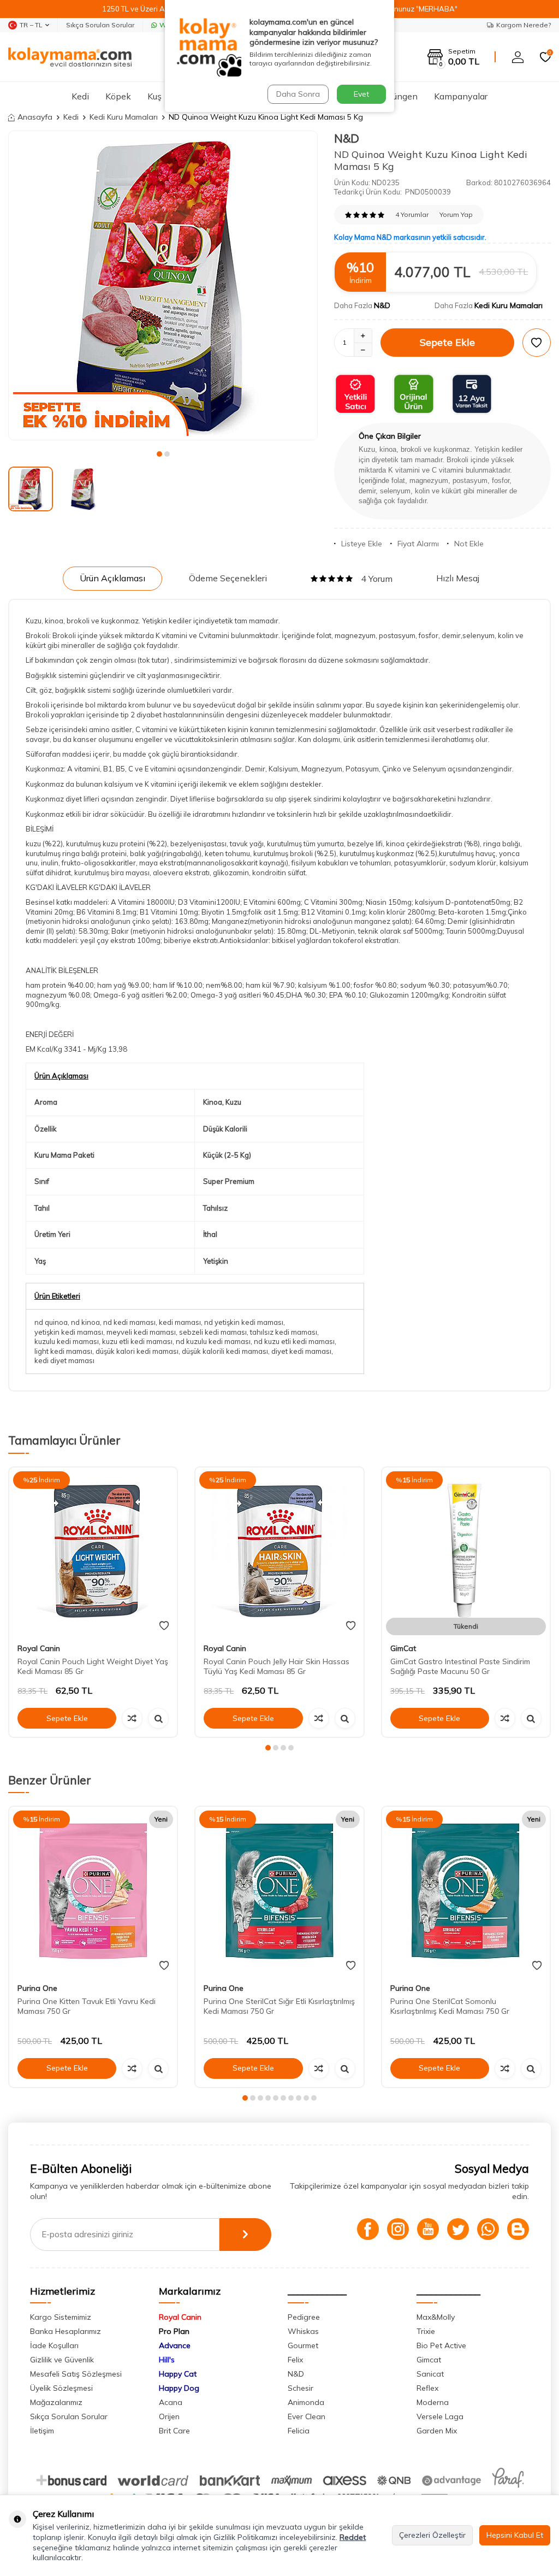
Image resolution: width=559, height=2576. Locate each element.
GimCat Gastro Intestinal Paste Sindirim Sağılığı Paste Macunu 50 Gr (460, 1667)
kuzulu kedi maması (67, 1341)
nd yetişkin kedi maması (244, 1322)
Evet (361, 94)
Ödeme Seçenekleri (228, 578)
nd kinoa (85, 1322)
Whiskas (303, 2331)
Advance (175, 2345)
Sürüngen (399, 96)
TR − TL (31, 25)
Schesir (301, 2388)
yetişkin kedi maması (69, 1332)
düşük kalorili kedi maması (225, 1351)
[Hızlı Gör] (158, 1718)
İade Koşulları (54, 2345)
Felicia (299, 2431)
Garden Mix (437, 2431)
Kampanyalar (461, 96)
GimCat (403, 1648)
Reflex (427, 2388)
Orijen (169, 2416)
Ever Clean (307, 2416)
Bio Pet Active (441, 2345)
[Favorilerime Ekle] (164, 1626)
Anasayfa (35, 117)
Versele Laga (440, 2416)
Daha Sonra (298, 94)
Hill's (167, 2360)
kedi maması (180, 1322)
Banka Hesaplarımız (66, 2331)
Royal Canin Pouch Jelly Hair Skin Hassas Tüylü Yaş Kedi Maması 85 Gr (276, 1667)
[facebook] (368, 2229)
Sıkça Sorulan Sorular (100, 25)
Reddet (353, 2537)
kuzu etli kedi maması (137, 1341)
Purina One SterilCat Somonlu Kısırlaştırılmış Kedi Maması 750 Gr (450, 2006)
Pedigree (304, 2317)
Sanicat (430, 2374)
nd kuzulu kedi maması (213, 1341)
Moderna (433, 2402)
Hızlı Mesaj (458, 578)
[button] (159, 454)
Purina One (37, 1988)
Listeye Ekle (362, 544)
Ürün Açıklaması (112, 578)
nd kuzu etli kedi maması (294, 1341)
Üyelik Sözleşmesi (61, 2388)
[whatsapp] (488, 2229)
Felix (295, 2360)
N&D (347, 138)
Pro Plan (174, 2331)
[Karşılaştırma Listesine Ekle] (132, 1718)
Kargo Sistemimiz (61, 2317)
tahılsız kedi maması (284, 1332)
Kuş (154, 96)
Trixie (426, 2331)
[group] (163, 285)
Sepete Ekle (447, 342)
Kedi (80, 96)
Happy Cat (178, 2374)
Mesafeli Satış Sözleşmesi (76, 2374)
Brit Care (174, 2431)
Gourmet (303, 2345)
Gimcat (429, 2360)
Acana (171, 2402)
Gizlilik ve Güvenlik (62, 2360)
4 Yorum (377, 579)
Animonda (306, 2402)
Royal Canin (39, 1648)
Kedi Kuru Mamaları (124, 117)
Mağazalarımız (56, 2402)
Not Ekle (469, 544)
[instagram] (398, 2229)
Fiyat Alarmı (418, 544)
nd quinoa (51, 1322)
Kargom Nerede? (524, 25)
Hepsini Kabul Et (515, 2535)
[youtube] (428, 2229)
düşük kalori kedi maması (137, 1351)
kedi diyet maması (64, 1360)
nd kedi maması (129, 1322)
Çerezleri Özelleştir (432, 2535)
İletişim (42, 2431)
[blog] (518, 2229)
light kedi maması (63, 1351)
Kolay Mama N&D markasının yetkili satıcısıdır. (410, 237)
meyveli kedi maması (141, 1332)
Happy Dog (179, 2388)
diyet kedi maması (301, 1351)
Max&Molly (436, 2317)
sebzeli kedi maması (213, 1332)
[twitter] (458, 2229)
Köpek (118, 96)
